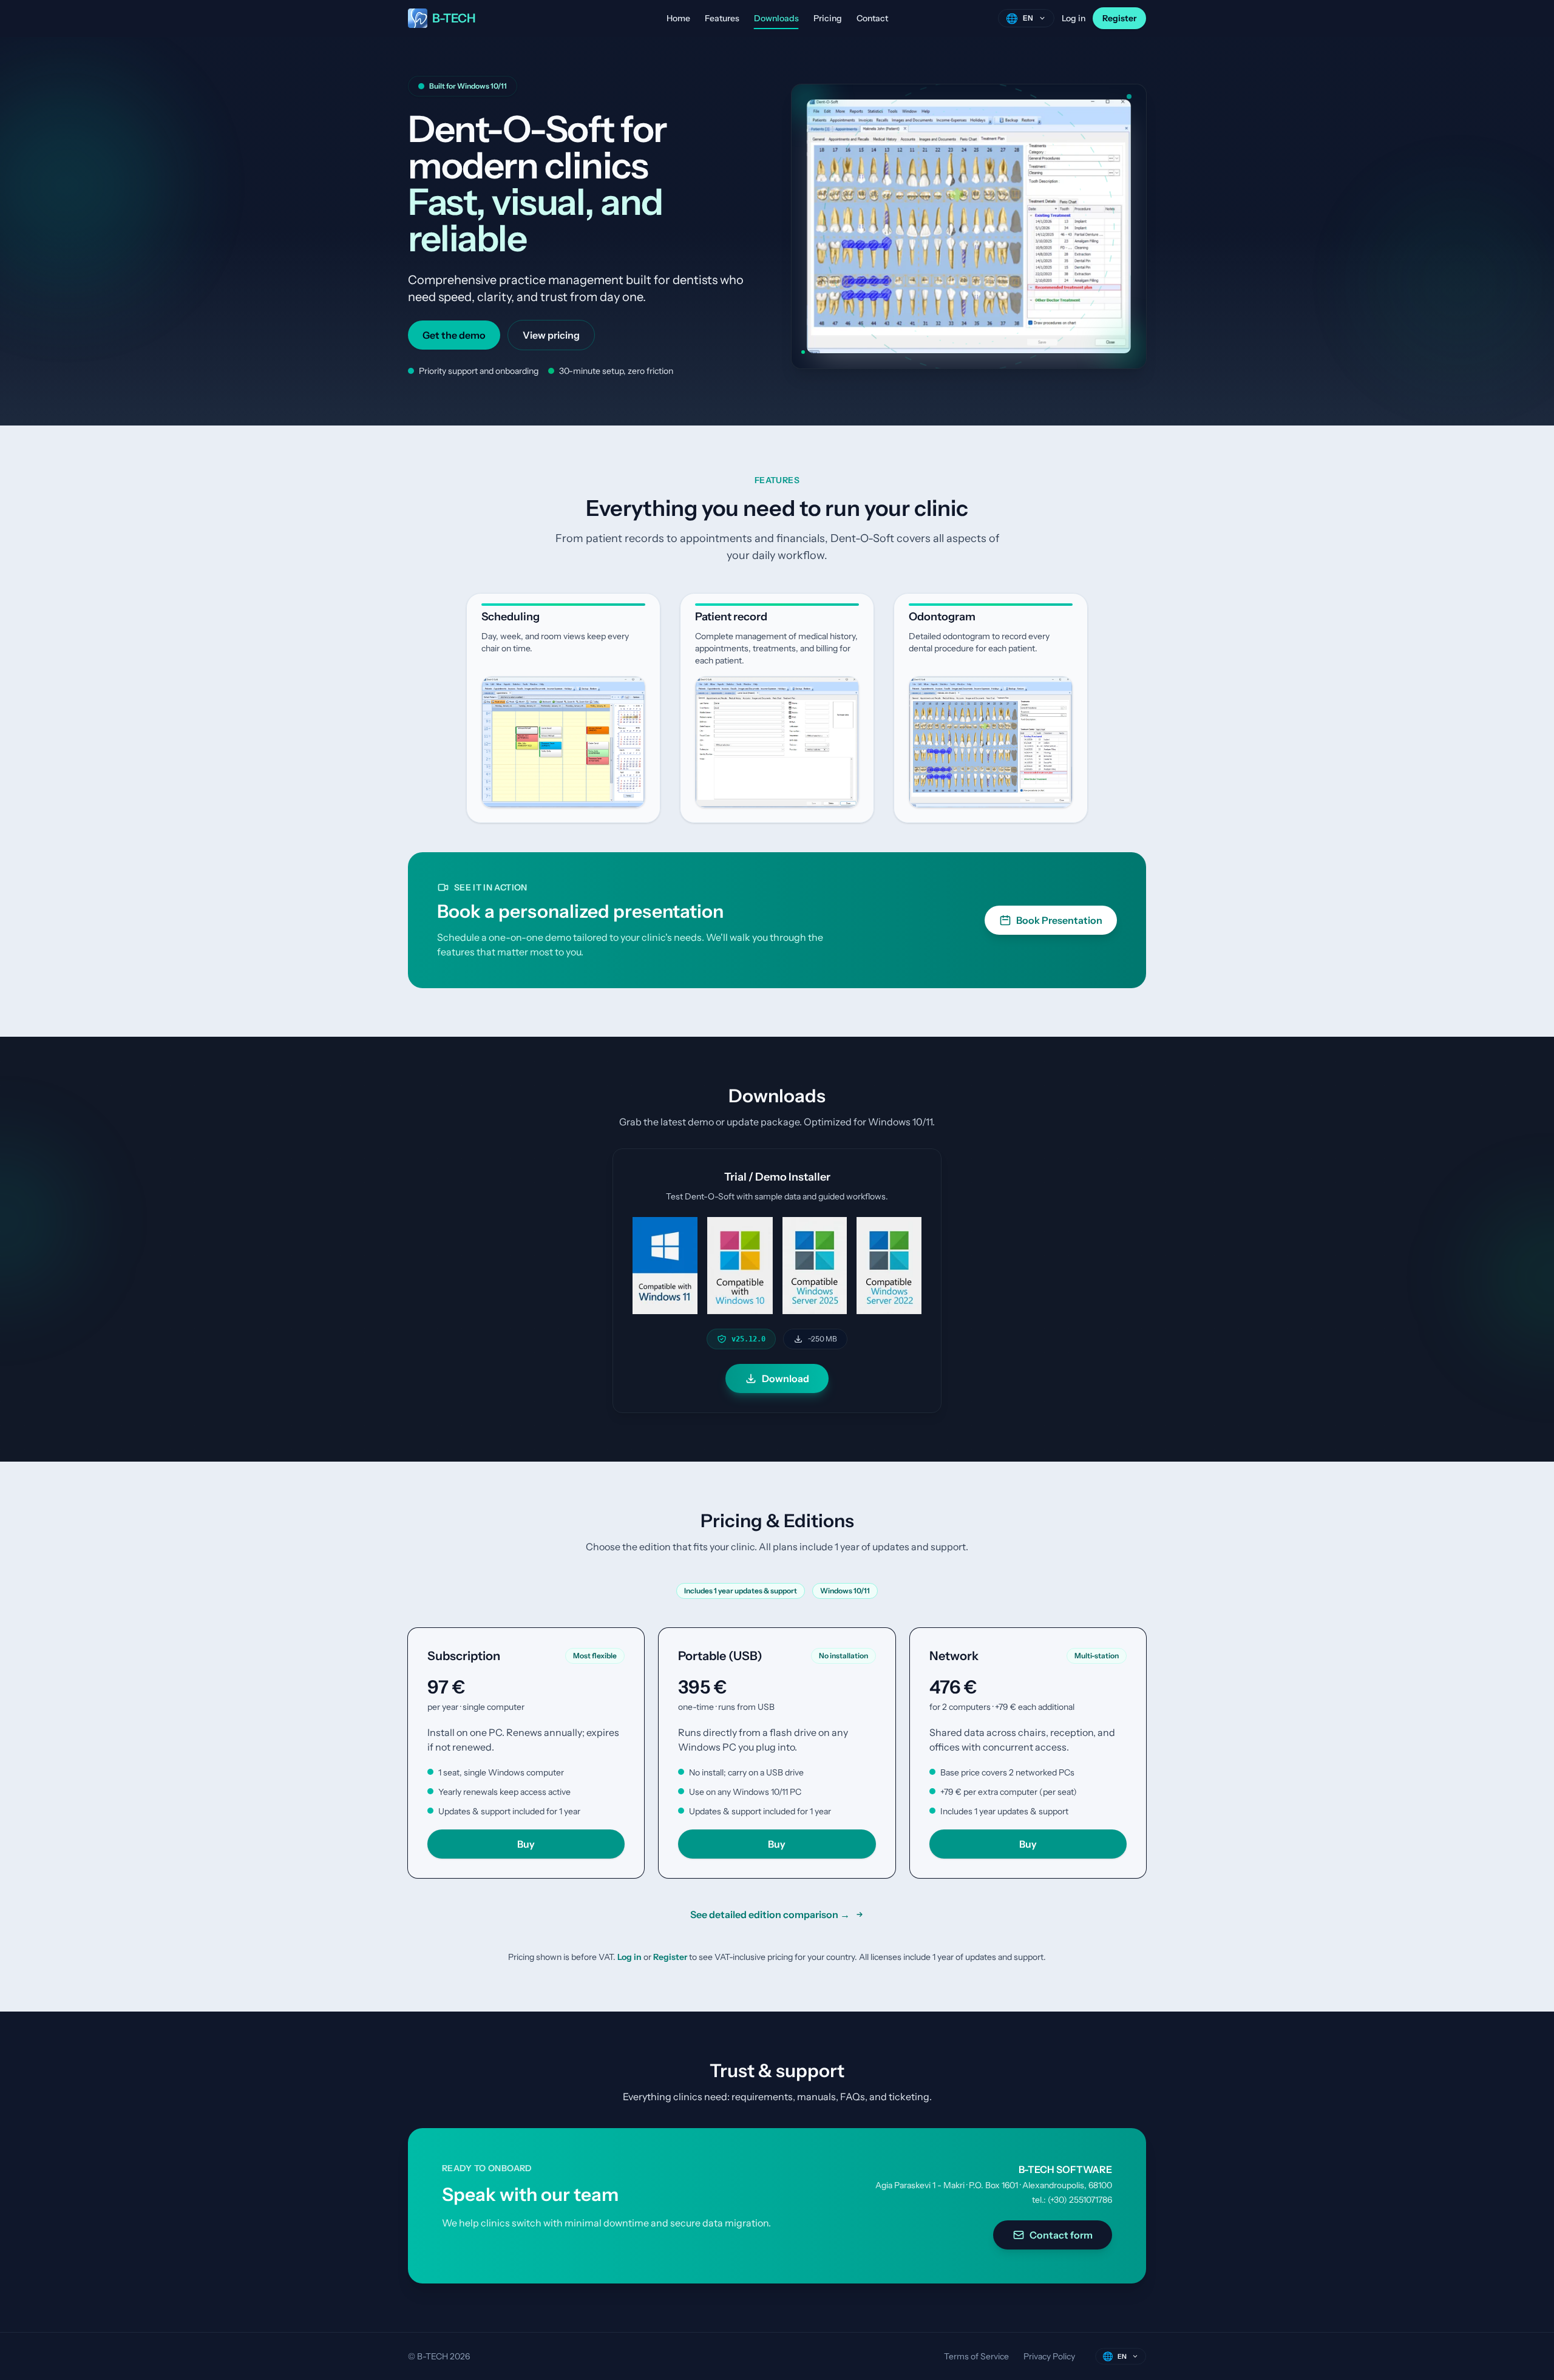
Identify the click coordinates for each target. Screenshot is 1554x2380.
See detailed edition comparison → (770, 1914)
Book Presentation (1059, 920)
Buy (526, 1844)
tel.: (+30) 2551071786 (1072, 2200)
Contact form (1061, 2235)
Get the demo (454, 335)
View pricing (551, 335)
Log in (1074, 18)
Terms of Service (976, 2356)
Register (1119, 18)
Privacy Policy (1049, 2356)
